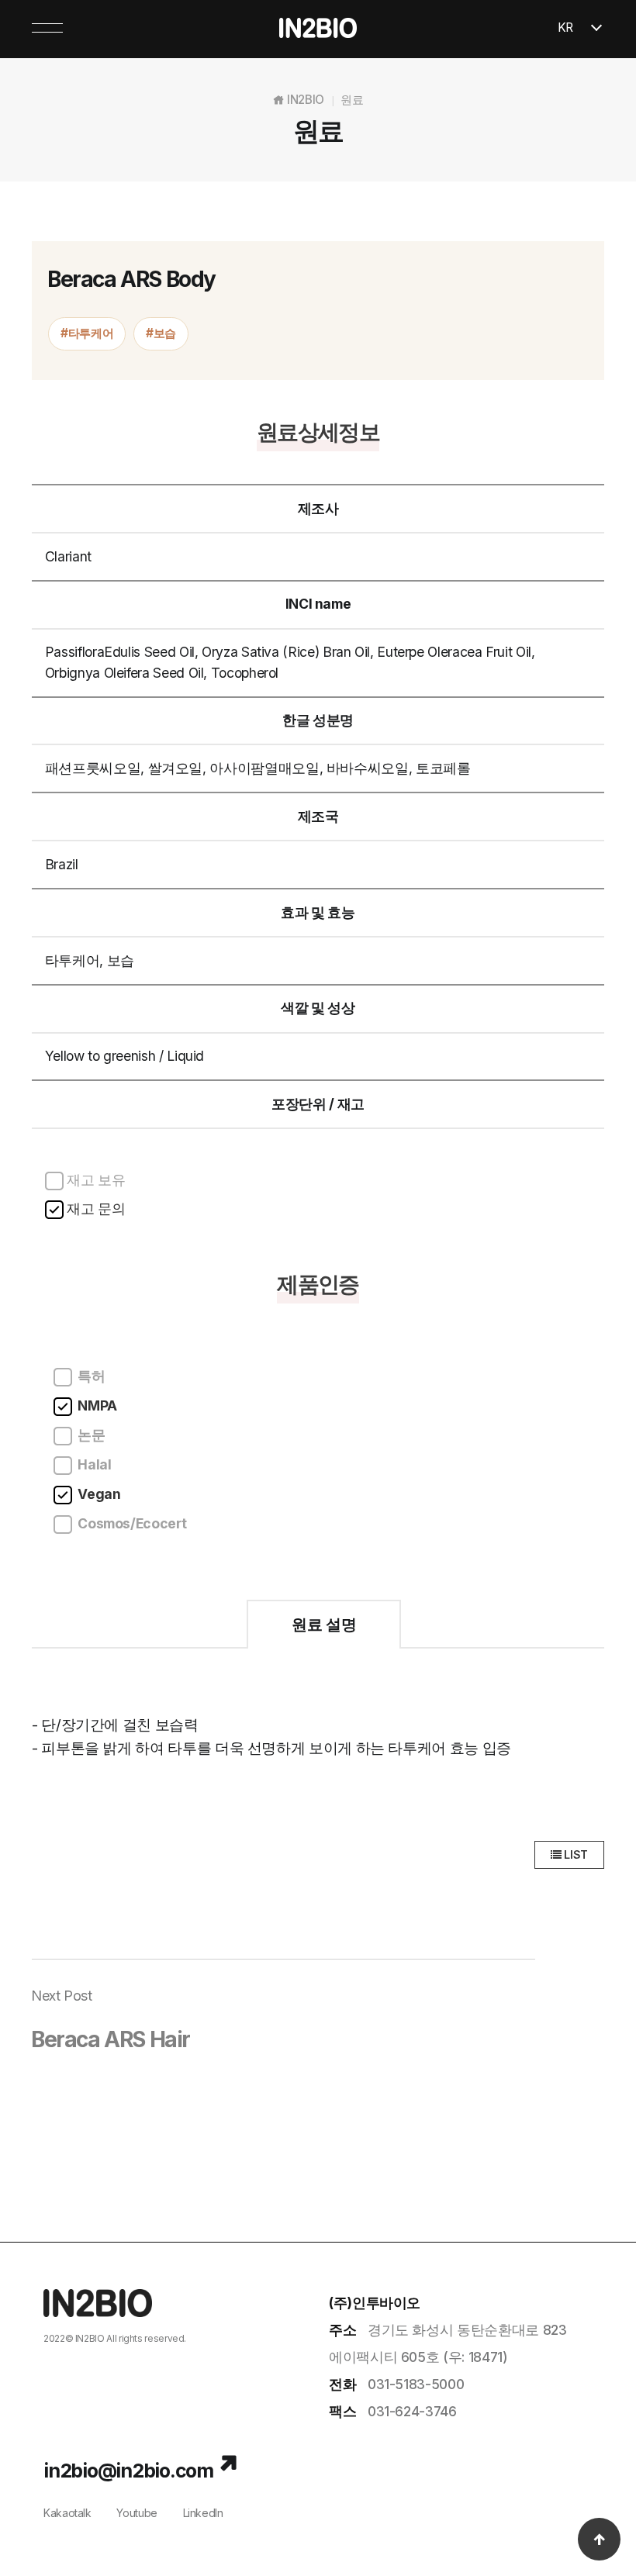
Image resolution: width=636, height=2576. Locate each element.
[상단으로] (599, 2539)
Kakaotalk (67, 2513)
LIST (575, 1854)
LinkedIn (203, 2513)
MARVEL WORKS (141, 2354)
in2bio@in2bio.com (128, 2471)
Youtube (137, 2513)
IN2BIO (90, 2338)
